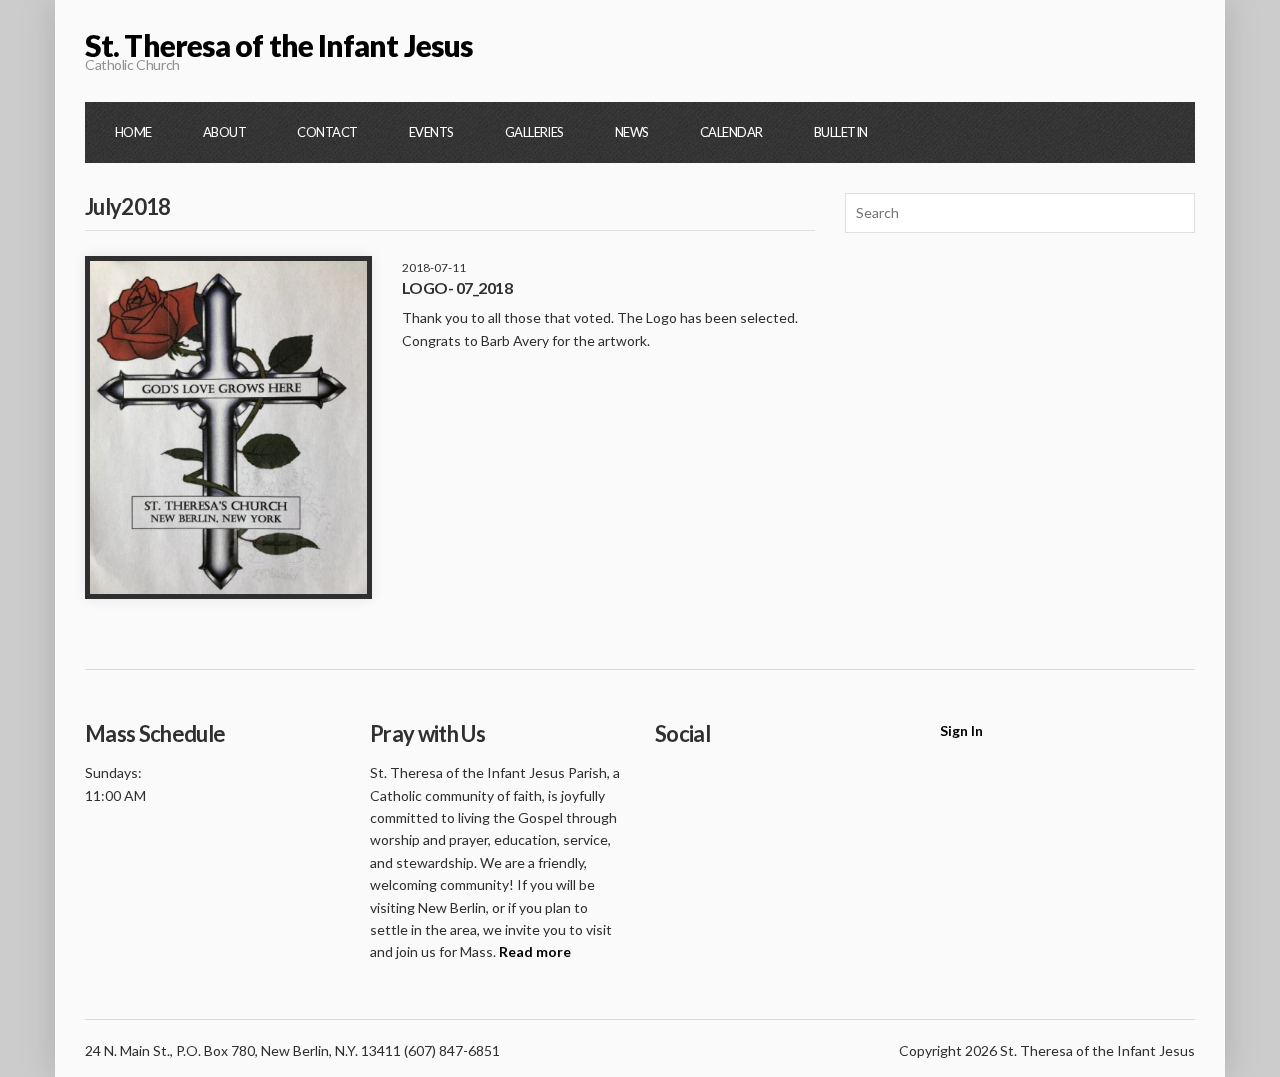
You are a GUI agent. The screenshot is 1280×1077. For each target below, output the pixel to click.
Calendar (731, 132)
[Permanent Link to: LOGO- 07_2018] (228, 427)
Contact (327, 132)
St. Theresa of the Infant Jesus (279, 45)
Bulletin (841, 132)
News (632, 132)
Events (431, 132)
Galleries (534, 132)
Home (133, 132)
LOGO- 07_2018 (457, 287)
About (224, 132)
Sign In (961, 730)
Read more (535, 951)
